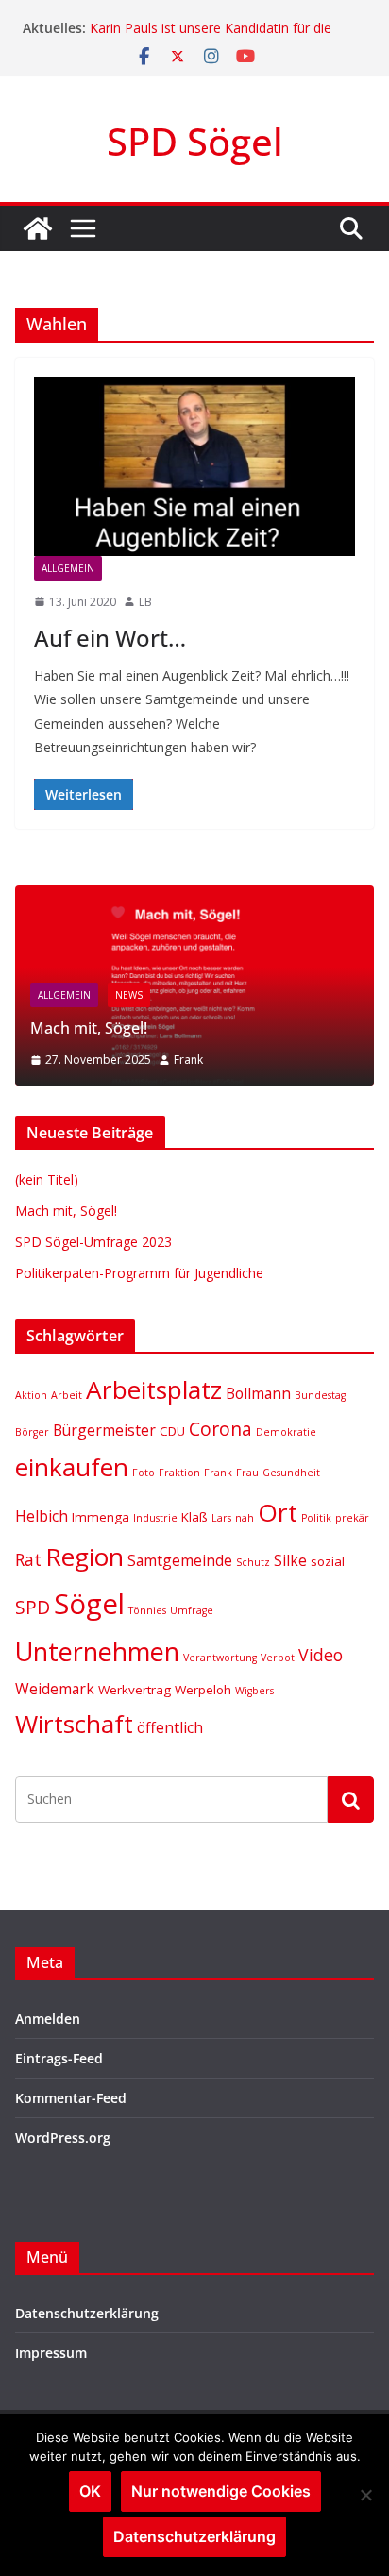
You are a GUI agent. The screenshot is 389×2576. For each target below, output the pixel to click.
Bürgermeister (104, 1430)
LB (145, 602)
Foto (144, 1473)
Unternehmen (97, 1651)
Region (85, 1557)
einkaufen (72, 1467)
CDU (172, 1431)
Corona (220, 1429)
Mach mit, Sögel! (89, 1028)
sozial (328, 1561)
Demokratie (286, 1432)
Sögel (89, 1604)
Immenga (101, 1517)
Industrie (155, 1518)
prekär (352, 1518)
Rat (28, 1559)
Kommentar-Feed (71, 2098)
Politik (316, 1518)
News (129, 995)
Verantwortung (220, 1658)
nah (245, 1518)
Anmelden (48, 2019)
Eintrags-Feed (59, 2058)
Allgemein (68, 568)
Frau (247, 1473)
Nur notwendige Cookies (221, 2491)
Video (321, 1655)
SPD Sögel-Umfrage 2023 (93, 1242)
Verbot (278, 1658)
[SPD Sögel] (38, 228)
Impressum (51, 2353)
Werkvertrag (135, 1690)
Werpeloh (203, 1690)
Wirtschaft (74, 1724)
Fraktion (179, 1473)
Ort (278, 1512)
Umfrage (192, 1610)
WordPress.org (63, 2138)
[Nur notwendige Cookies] (365, 2495)
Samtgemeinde (180, 1560)
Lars (221, 1518)
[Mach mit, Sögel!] (194, 897)
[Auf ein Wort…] (194, 466)
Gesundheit (291, 1473)
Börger (32, 1432)
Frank (188, 1060)
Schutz (253, 1562)
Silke (290, 1560)
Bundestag (320, 1395)
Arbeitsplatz (154, 1389)
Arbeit (67, 1395)
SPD (33, 1607)
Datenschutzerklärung (87, 2313)
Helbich (42, 1516)
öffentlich (170, 1727)
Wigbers (254, 1691)
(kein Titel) (47, 1179)
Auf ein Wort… (110, 638)
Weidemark (55, 1689)
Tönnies (147, 1610)
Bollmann (258, 1393)
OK (90, 2491)
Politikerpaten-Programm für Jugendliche (139, 1273)
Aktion (31, 1395)
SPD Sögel (195, 141)
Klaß (194, 1517)
